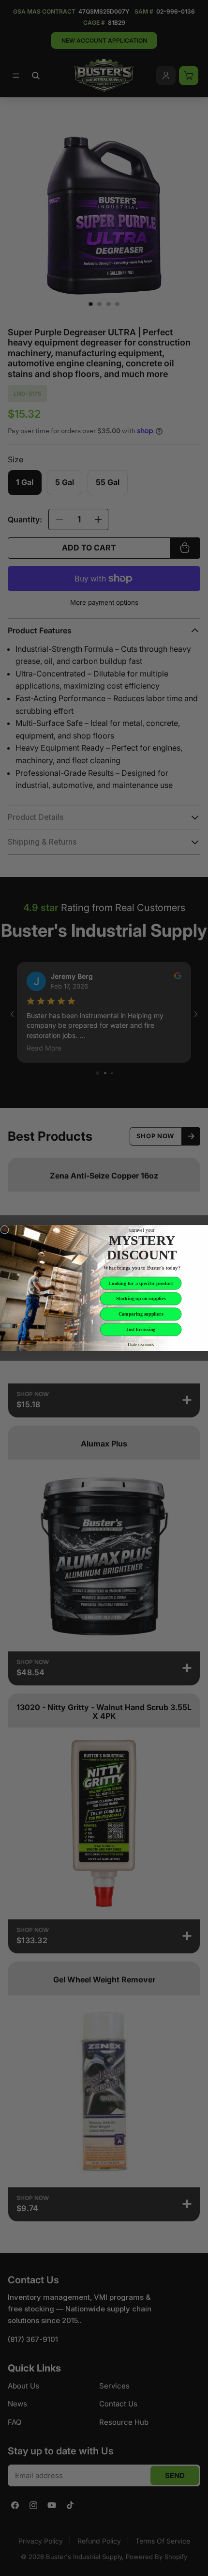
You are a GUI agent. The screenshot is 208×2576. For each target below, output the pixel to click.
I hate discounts (141, 1344)
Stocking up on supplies (141, 1298)
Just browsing (141, 1329)
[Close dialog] (5, 1230)
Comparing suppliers (141, 1314)
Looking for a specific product (141, 1283)
